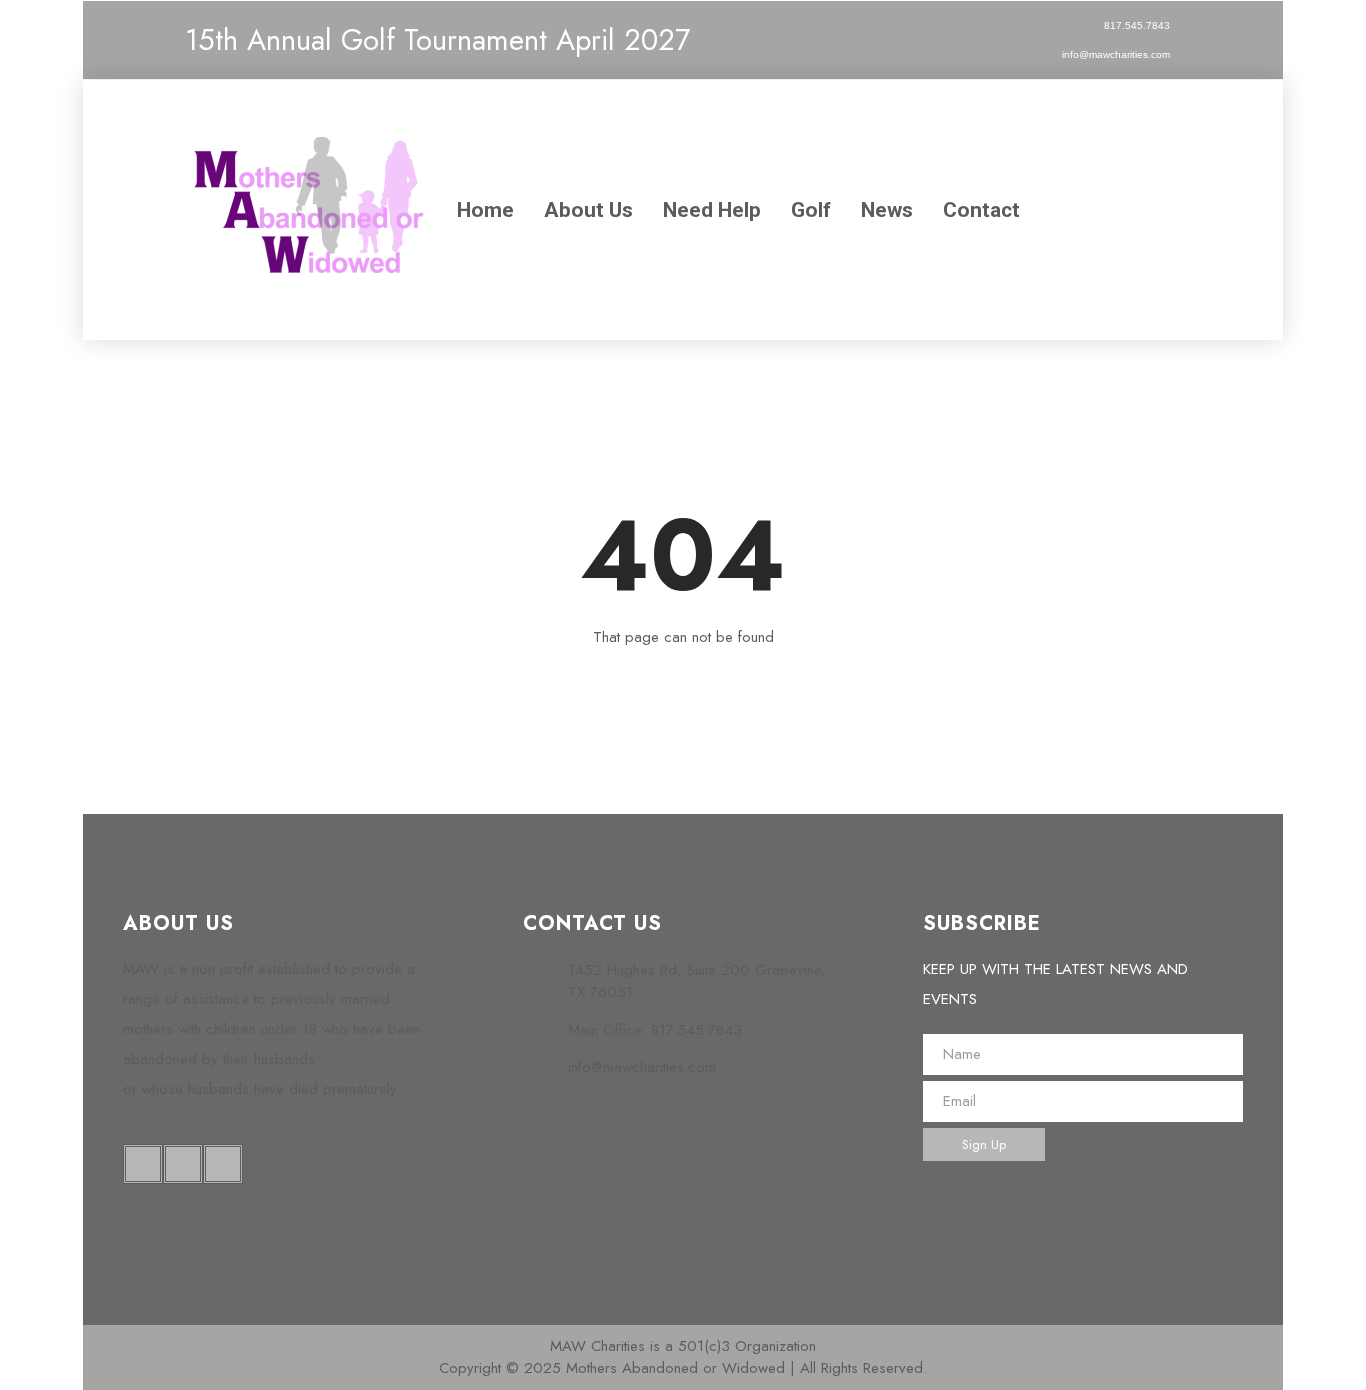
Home (485, 210)
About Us (588, 210)
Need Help (712, 210)
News (887, 210)
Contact (981, 210)
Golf (811, 210)
